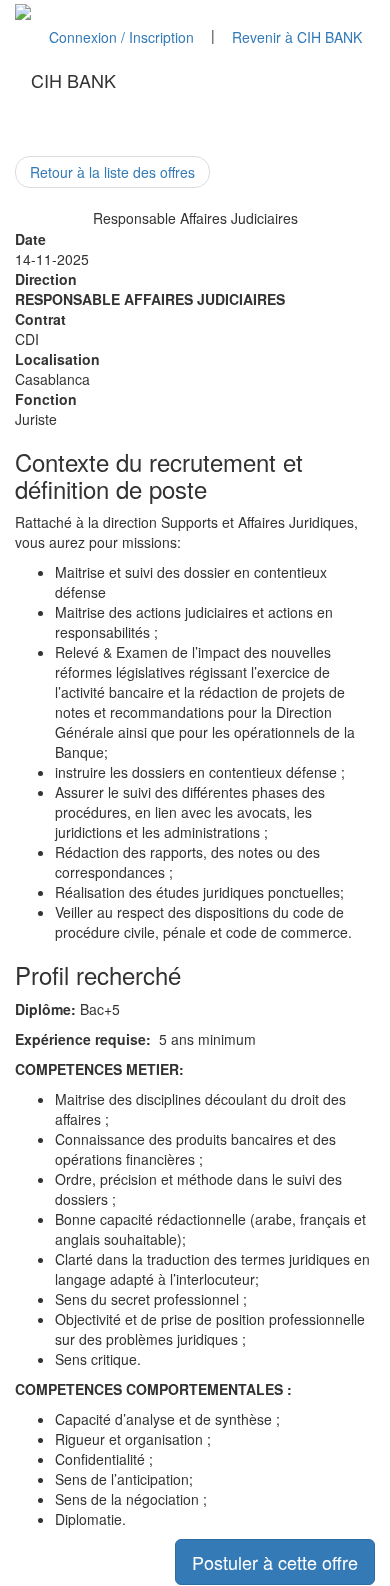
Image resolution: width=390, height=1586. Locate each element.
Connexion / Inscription (121, 37)
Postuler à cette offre (275, 1562)
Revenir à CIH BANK (297, 37)
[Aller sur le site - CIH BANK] (23, 10)
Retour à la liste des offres (112, 172)
